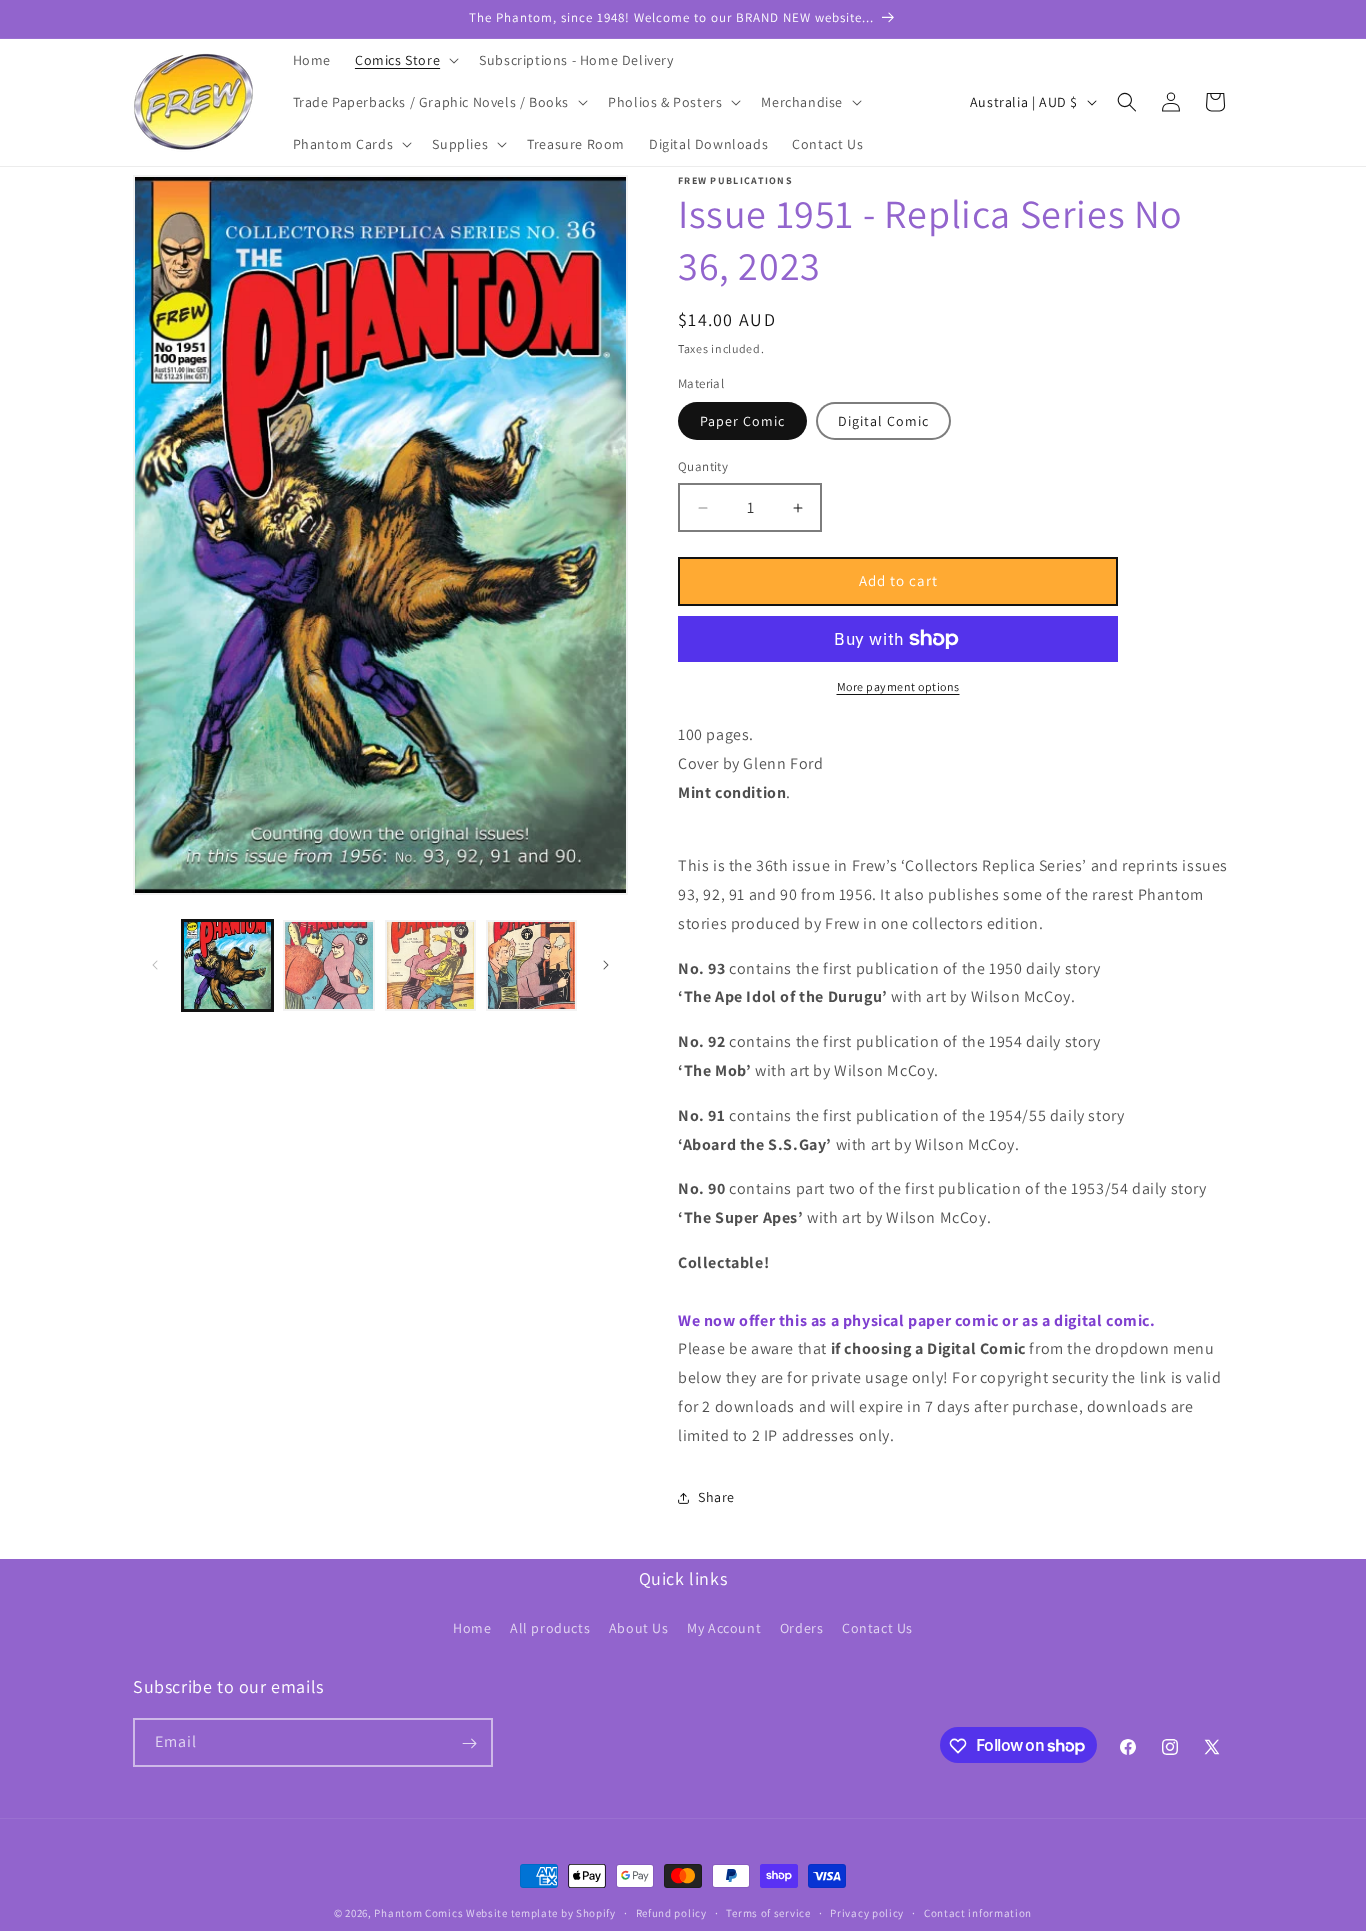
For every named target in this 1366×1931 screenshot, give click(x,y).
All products (550, 1627)
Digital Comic (883, 422)
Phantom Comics (418, 1913)
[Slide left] (155, 965)
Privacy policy (867, 1912)
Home (472, 1627)
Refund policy (671, 1912)
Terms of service (768, 1912)
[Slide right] (606, 965)
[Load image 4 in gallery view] (531, 965)
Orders (802, 1627)
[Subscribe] (469, 1743)
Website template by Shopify (541, 1913)
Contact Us (877, 1627)
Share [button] (716, 1497)
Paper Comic (742, 422)
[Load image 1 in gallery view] (227, 965)
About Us (639, 1627)
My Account (724, 1627)
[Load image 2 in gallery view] (328, 965)
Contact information (978, 1912)
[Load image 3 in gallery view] (430, 965)
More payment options (898, 686)
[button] (405, 60)
